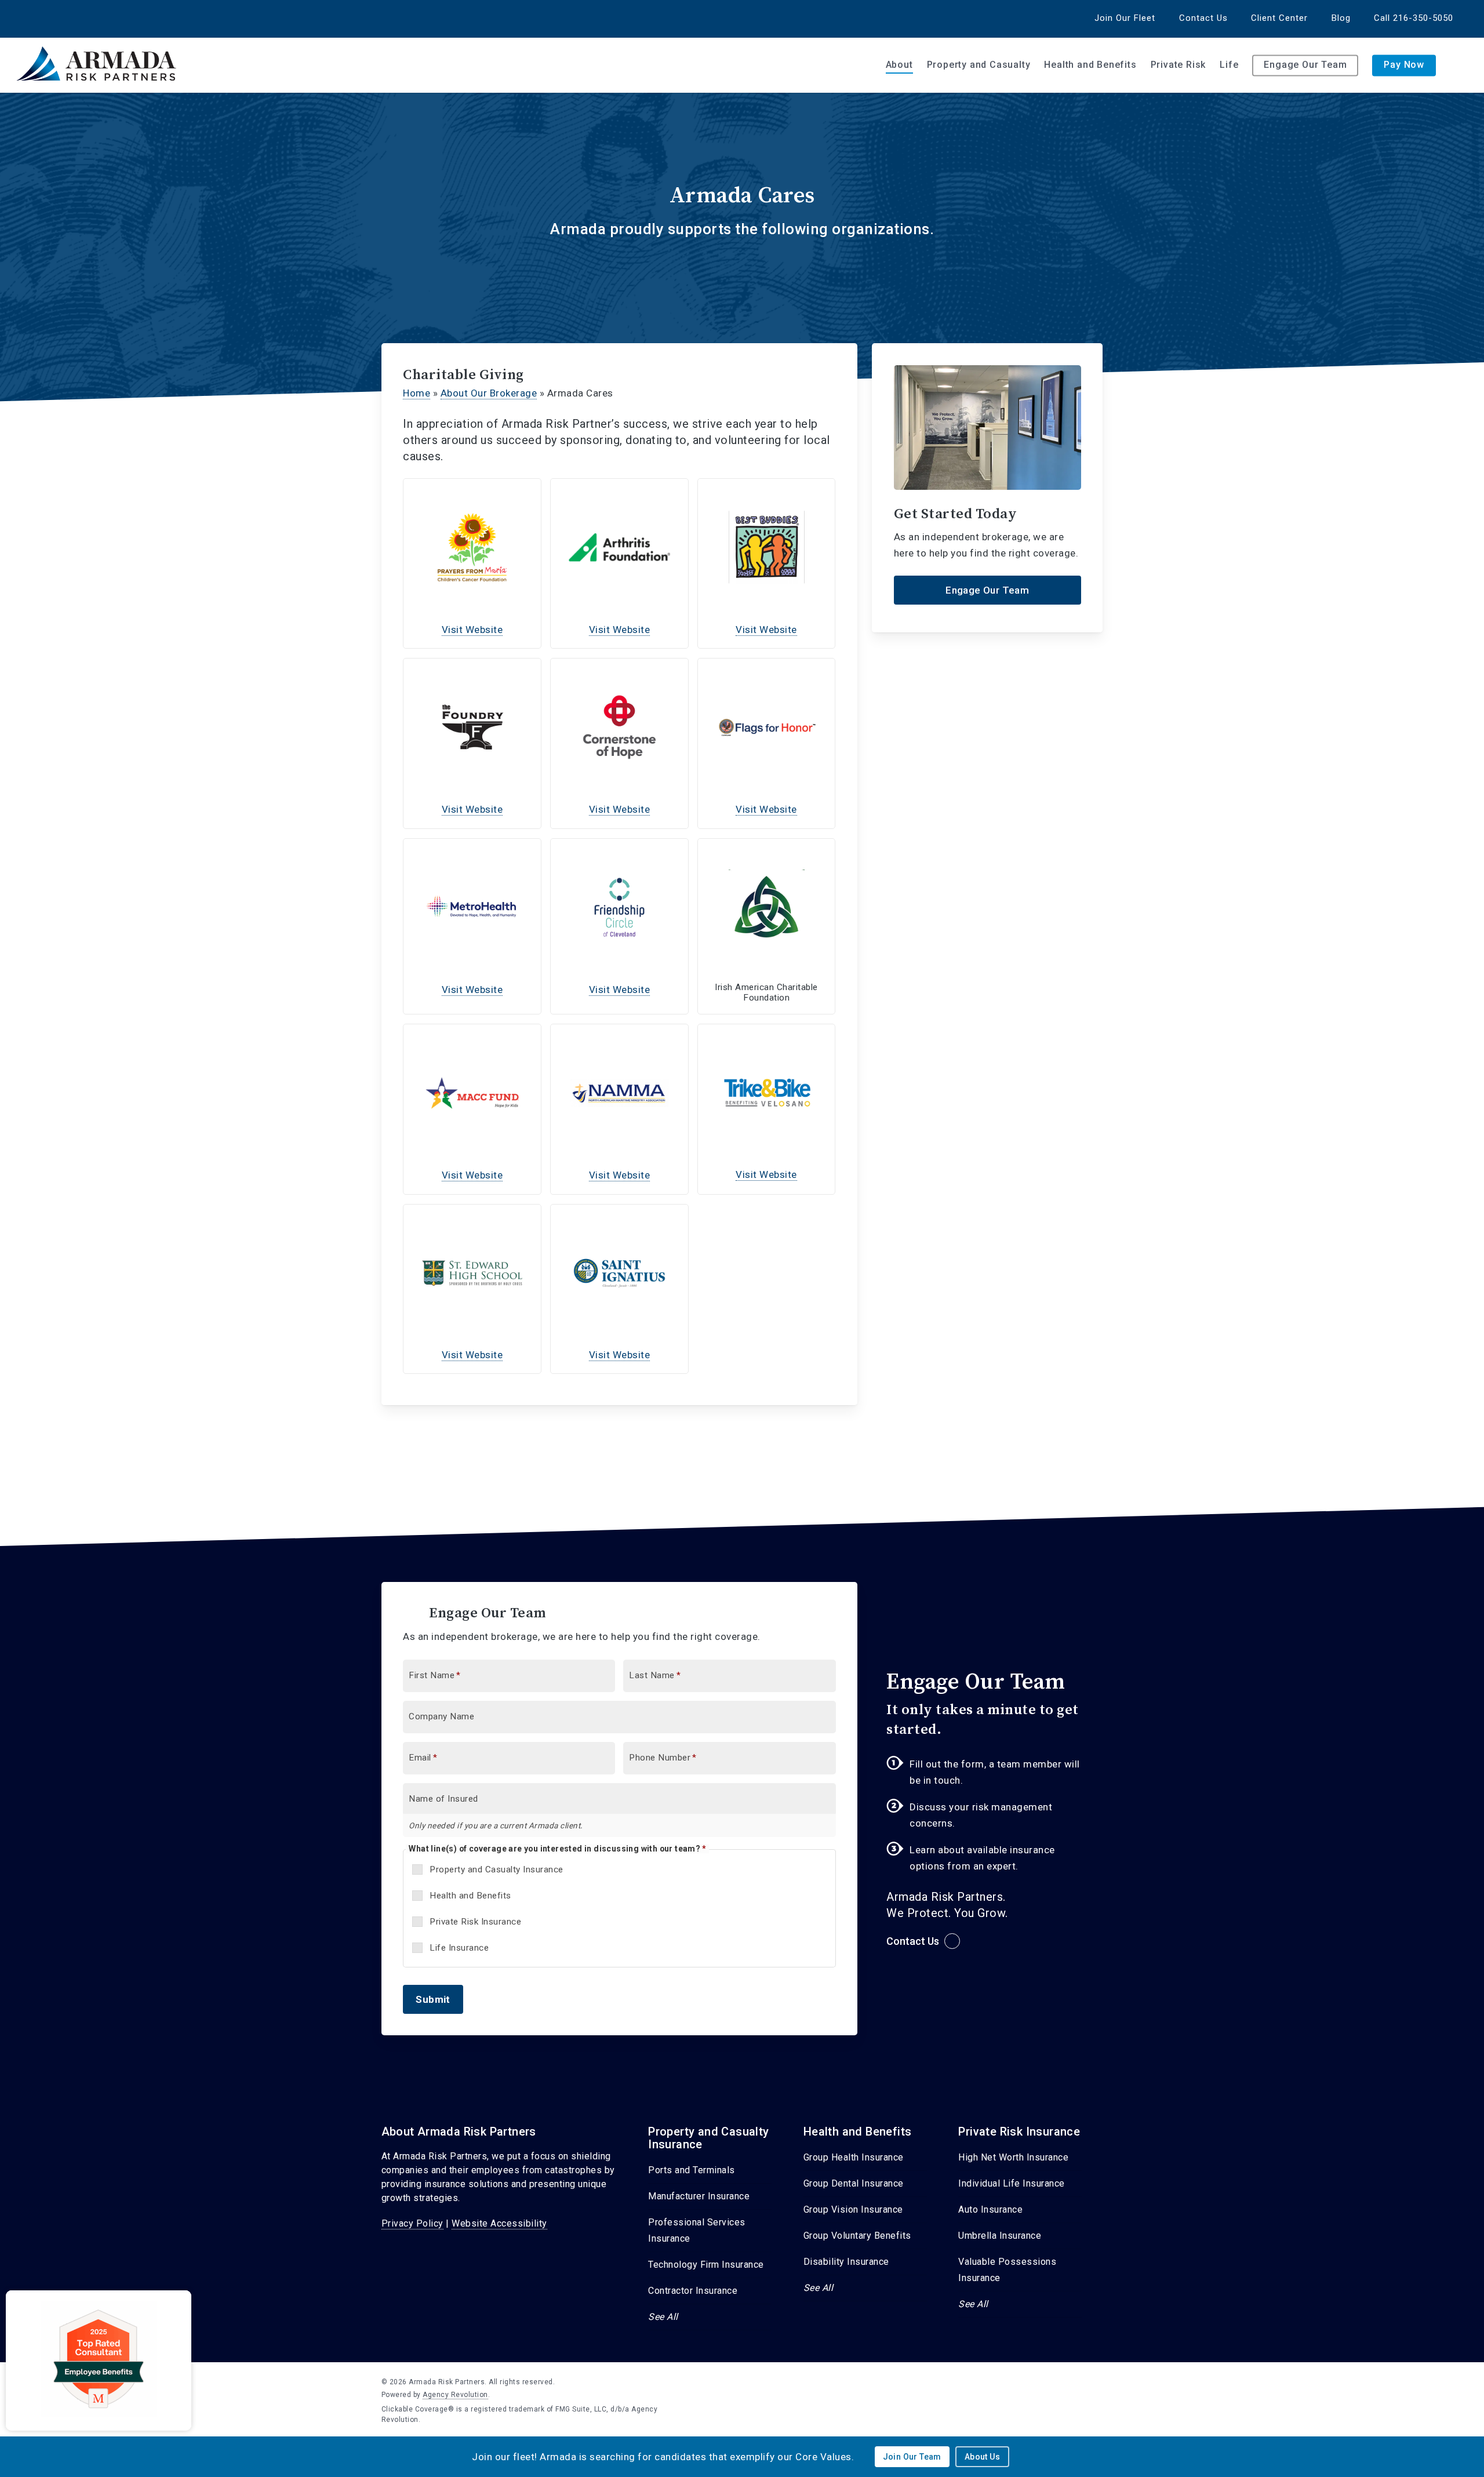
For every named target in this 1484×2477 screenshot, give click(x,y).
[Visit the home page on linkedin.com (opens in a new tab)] (767, 907)
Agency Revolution (455, 2395)
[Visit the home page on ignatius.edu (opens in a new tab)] (619, 1273)
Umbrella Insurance (1000, 2236)
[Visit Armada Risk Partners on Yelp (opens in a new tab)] (57, 18)
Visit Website (472, 630)
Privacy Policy (412, 2223)
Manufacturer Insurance (699, 2196)
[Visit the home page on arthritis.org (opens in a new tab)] (619, 547)
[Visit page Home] (100, 65)
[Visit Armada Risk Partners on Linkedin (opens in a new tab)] (36, 18)
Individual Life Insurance (1012, 2183)
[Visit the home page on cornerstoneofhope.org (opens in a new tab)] (619, 727)
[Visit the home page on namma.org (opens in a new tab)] (619, 1093)
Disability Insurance (846, 2262)
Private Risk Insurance (475, 1922)
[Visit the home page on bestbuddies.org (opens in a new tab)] (767, 547)
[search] (1461, 66)
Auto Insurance (990, 2209)
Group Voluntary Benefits (857, 2236)
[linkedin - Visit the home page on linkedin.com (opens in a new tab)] (1077, 2381)
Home (417, 393)
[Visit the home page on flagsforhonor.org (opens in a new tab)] (767, 727)
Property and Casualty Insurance (497, 1869)
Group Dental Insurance (854, 2183)
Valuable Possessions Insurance (1007, 2270)
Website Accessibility (499, 2223)
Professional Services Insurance (697, 2230)
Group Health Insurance (854, 2157)
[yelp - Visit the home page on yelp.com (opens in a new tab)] (1098, 2381)
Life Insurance (459, 1948)
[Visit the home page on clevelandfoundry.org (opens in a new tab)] (472, 727)
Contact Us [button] (913, 1941)
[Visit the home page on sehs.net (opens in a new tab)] (472, 1273)
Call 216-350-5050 (1414, 18)
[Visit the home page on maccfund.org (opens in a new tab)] (472, 1093)
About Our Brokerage (489, 393)
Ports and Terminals (692, 2170)
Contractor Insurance (693, 2291)
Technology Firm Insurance (706, 2265)
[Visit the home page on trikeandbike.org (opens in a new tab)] (767, 1093)
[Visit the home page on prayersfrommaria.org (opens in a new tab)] (472, 547)
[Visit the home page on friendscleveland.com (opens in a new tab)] (619, 907)
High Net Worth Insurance (1013, 2157)
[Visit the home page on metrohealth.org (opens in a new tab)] (472, 907)
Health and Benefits (470, 1896)
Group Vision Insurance (853, 2209)
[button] (987, 590)
